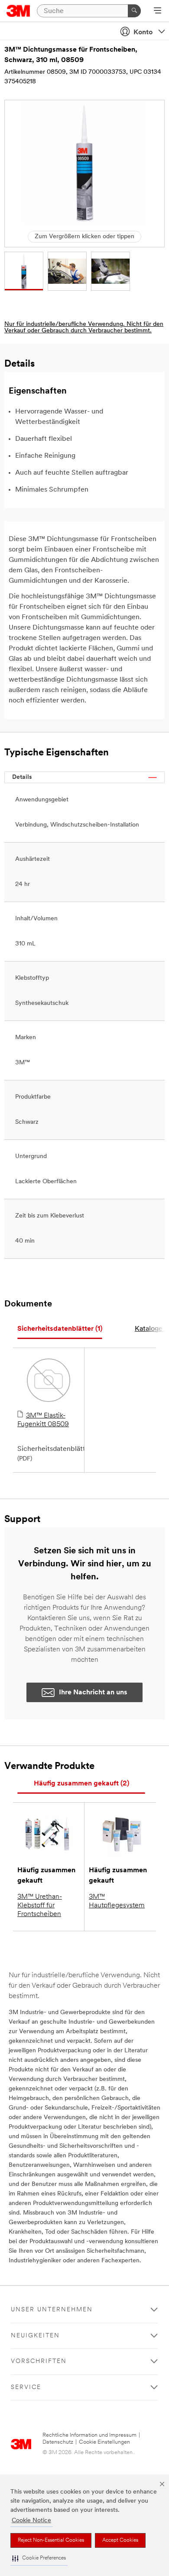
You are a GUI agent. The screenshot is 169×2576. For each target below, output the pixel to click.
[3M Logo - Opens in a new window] (18, 11)
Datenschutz (58, 2442)
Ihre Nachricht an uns (93, 1693)
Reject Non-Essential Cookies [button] (51, 2540)
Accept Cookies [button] (120, 2540)
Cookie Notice (31, 2521)
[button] (39, 2558)
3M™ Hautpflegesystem (117, 1901)
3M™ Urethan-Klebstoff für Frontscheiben (40, 1906)
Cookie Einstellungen (104, 2442)
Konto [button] (143, 33)
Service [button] (26, 2387)
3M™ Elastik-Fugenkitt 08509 (43, 1420)
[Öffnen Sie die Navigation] (158, 11)
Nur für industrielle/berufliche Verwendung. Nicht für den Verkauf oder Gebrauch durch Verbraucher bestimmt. (84, 328)
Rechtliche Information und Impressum (89, 2435)
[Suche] (134, 11)
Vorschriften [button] (39, 2361)
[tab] (60, 1329)
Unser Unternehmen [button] (52, 2310)
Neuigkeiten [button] (35, 2336)
